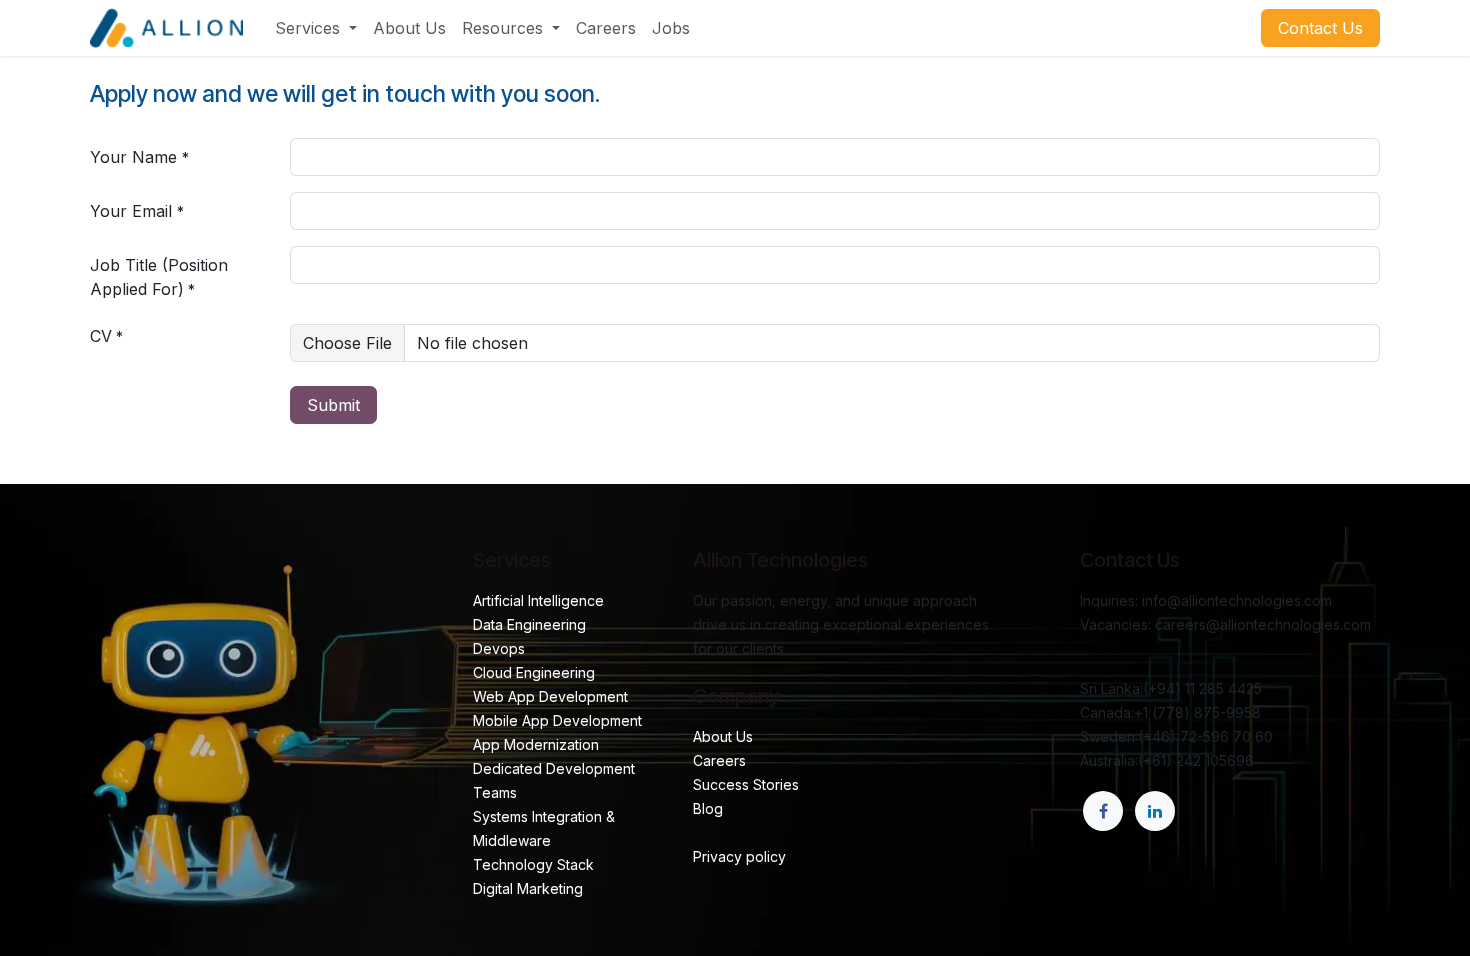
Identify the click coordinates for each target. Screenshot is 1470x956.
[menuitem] (316, 28)
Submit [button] (333, 405)
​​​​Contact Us (1320, 28)
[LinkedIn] (1155, 811)
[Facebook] (1103, 811)
